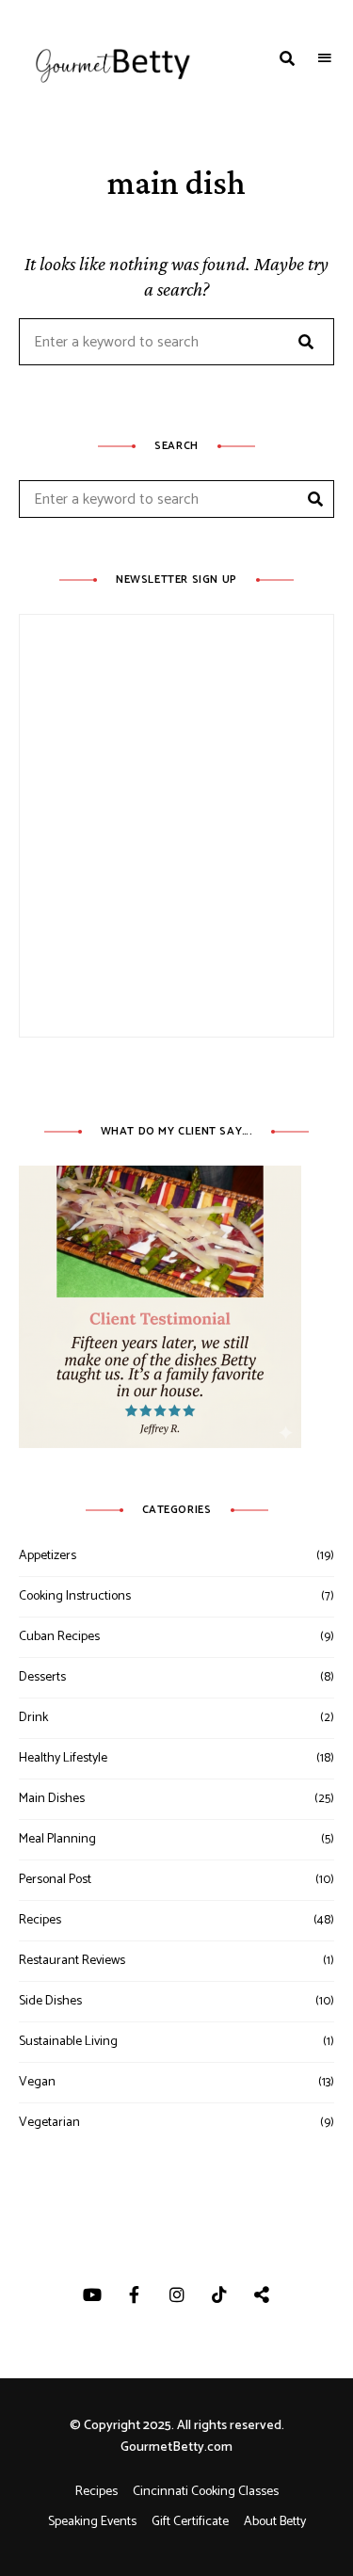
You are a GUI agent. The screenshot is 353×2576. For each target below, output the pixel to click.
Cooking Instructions (75, 1596)
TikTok (219, 2294)
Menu (325, 58)
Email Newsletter (261, 2294)
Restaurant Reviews (72, 1961)
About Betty (275, 2522)
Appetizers (48, 1556)
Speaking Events (92, 2522)
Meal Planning (57, 1839)
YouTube (92, 2294)
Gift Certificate (190, 2522)
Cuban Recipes (59, 1637)
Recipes (40, 1920)
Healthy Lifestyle (63, 1758)
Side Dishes (50, 2001)
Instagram (176, 2294)
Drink (33, 1718)
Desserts (42, 1677)
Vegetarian (49, 2123)
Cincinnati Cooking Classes (206, 2492)
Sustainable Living (68, 2042)
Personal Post (55, 1880)
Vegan (37, 2082)
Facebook (134, 2294)
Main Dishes (52, 1799)
